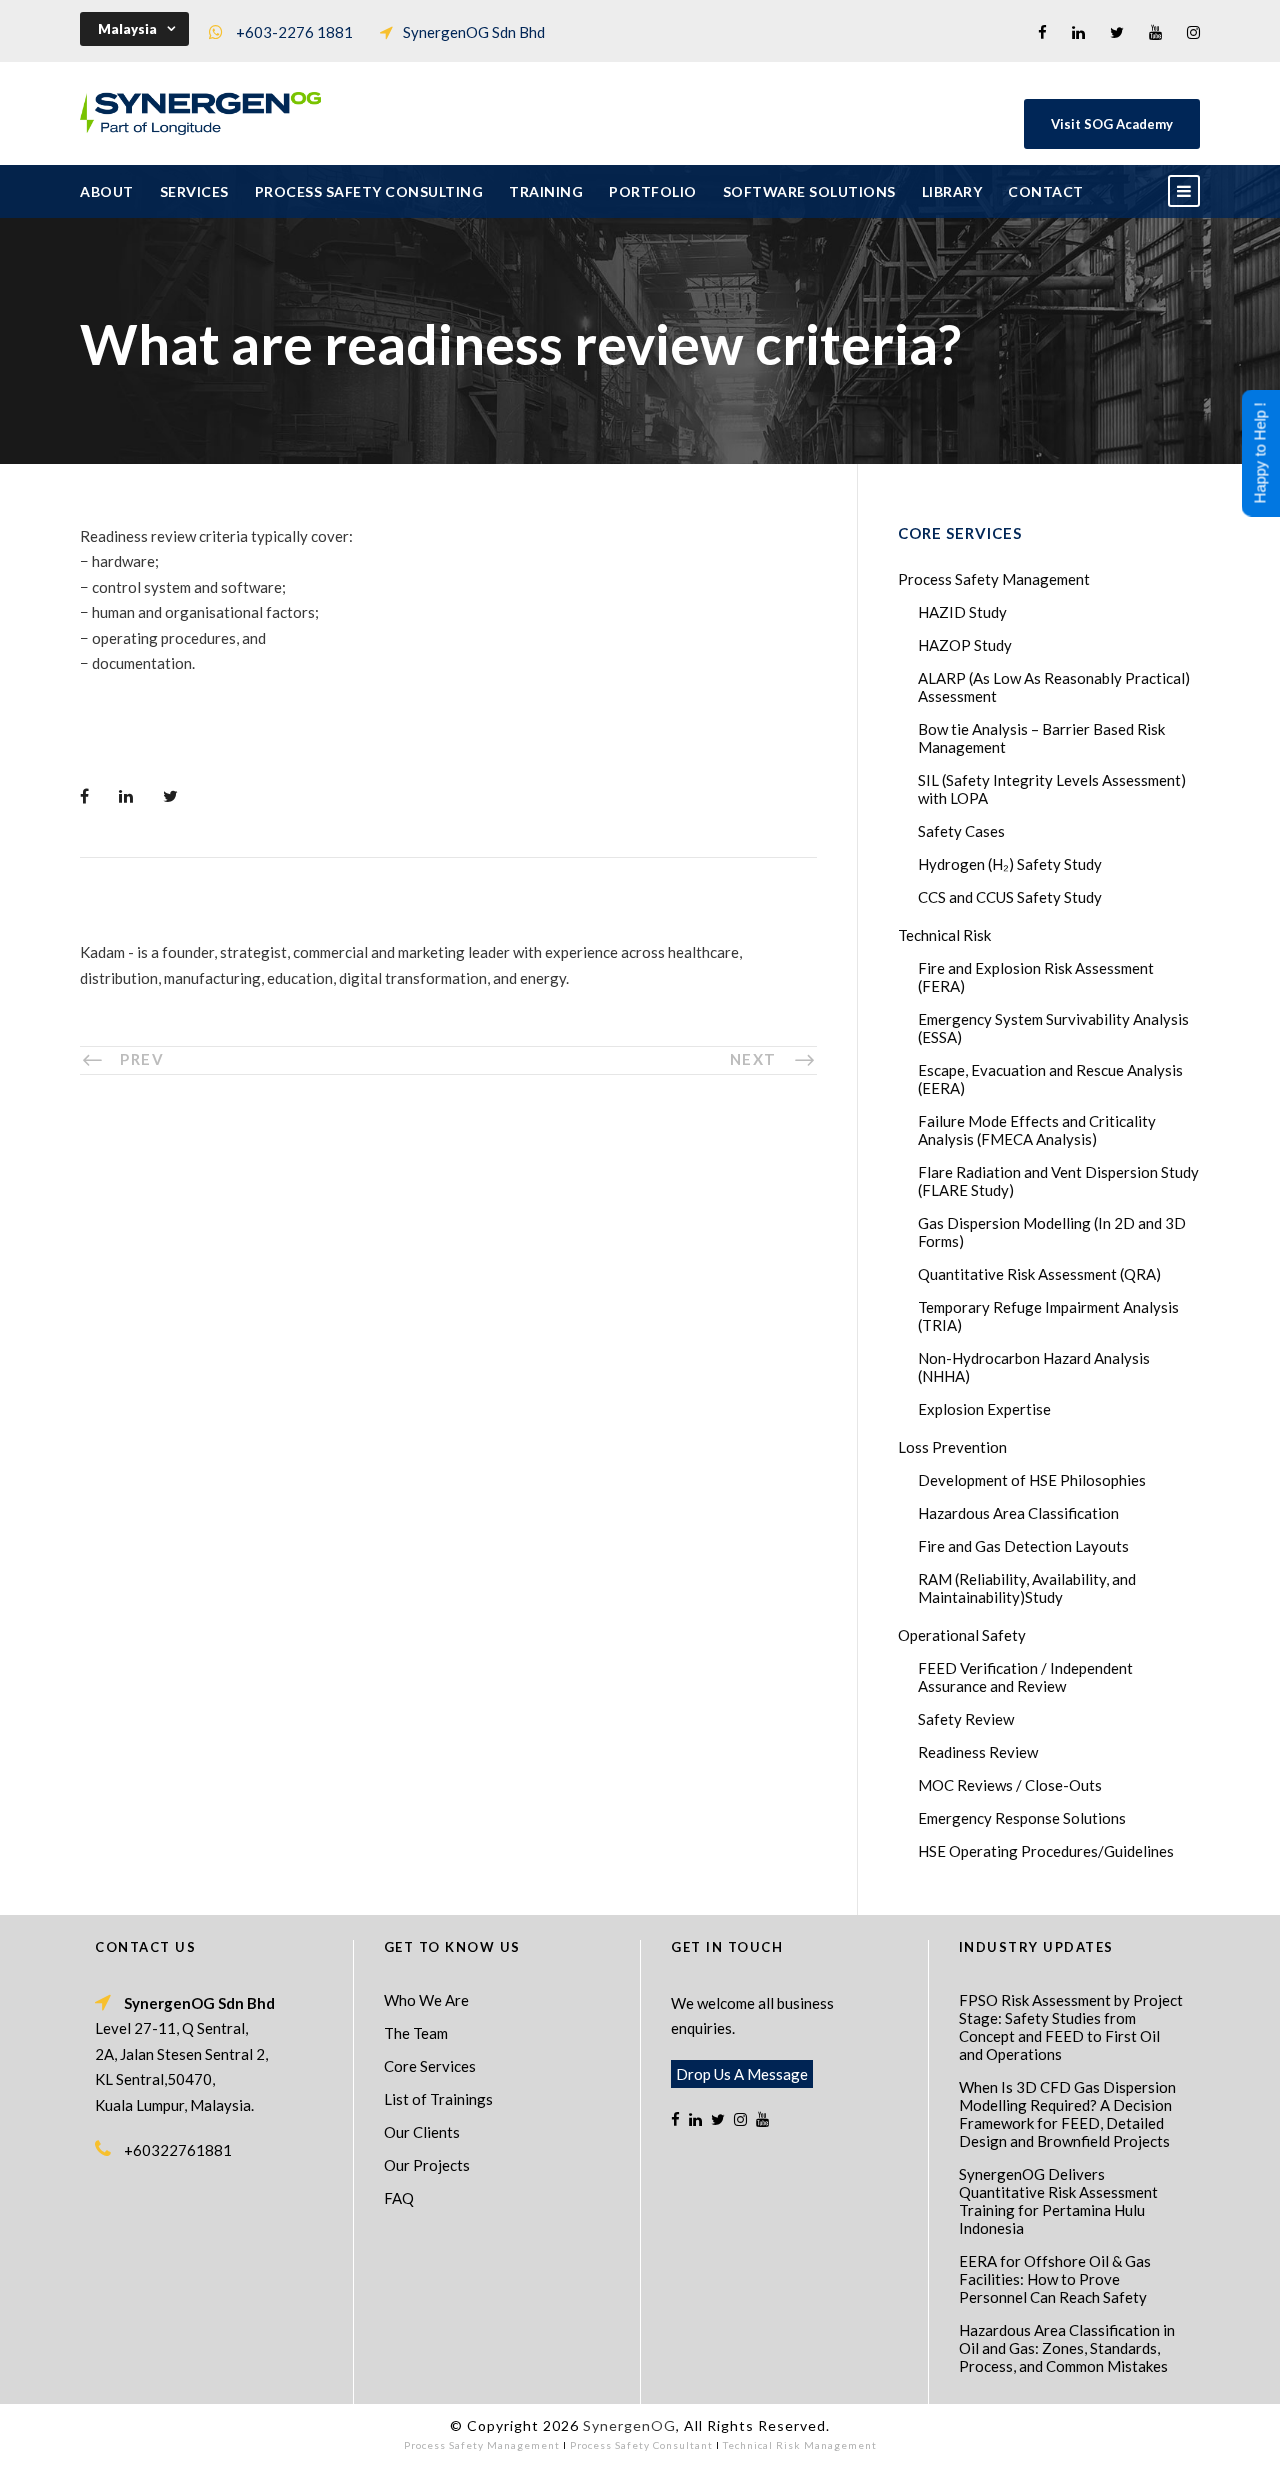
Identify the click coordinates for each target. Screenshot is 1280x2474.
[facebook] (1042, 32)
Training (546, 191)
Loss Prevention (952, 1447)
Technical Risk (944, 935)
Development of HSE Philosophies (1032, 1480)
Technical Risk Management (800, 2445)
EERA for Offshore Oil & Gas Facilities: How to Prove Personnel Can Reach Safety (1055, 2279)
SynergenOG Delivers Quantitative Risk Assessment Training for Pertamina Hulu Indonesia (1058, 2201)
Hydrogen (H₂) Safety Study (1010, 864)
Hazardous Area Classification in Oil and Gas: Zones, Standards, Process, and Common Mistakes (1067, 2348)
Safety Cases (961, 831)
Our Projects (427, 2165)
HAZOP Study (965, 645)
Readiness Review (978, 1752)
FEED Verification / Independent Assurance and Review (1025, 1677)
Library (952, 191)
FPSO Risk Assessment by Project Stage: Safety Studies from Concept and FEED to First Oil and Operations (1071, 2027)
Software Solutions (809, 191)
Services (194, 191)
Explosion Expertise (984, 1409)
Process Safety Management (994, 579)
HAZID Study (962, 612)
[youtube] (1155, 32)
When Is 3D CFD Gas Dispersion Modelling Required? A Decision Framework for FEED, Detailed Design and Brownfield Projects (1067, 2114)
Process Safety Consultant (641, 2445)
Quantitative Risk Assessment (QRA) (1039, 1274)
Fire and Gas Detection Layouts (1023, 1546)
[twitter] (1117, 32)
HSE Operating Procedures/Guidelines (1046, 1851)
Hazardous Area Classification (1018, 1513)
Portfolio (653, 191)
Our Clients (422, 2132)
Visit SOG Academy (1112, 124)
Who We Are (426, 2000)
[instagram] (1193, 32)
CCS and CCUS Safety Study (1010, 897)
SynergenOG (629, 2425)
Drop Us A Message (742, 2074)
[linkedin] (1078, 32)
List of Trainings (438, 2099)
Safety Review (966, 1719)
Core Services (430, 2066)
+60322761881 (178, 2150)
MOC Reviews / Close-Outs (1010, 1785)
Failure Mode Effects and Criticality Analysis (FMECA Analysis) (1037, 1130)
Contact (1046, 191)
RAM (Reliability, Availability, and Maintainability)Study (1027, 1588)
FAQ (399, 2198)
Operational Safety (962, 1635)
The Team (416, 2033)
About (107, 191)
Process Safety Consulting (369, 191)
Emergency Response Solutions (1022, 1818)
